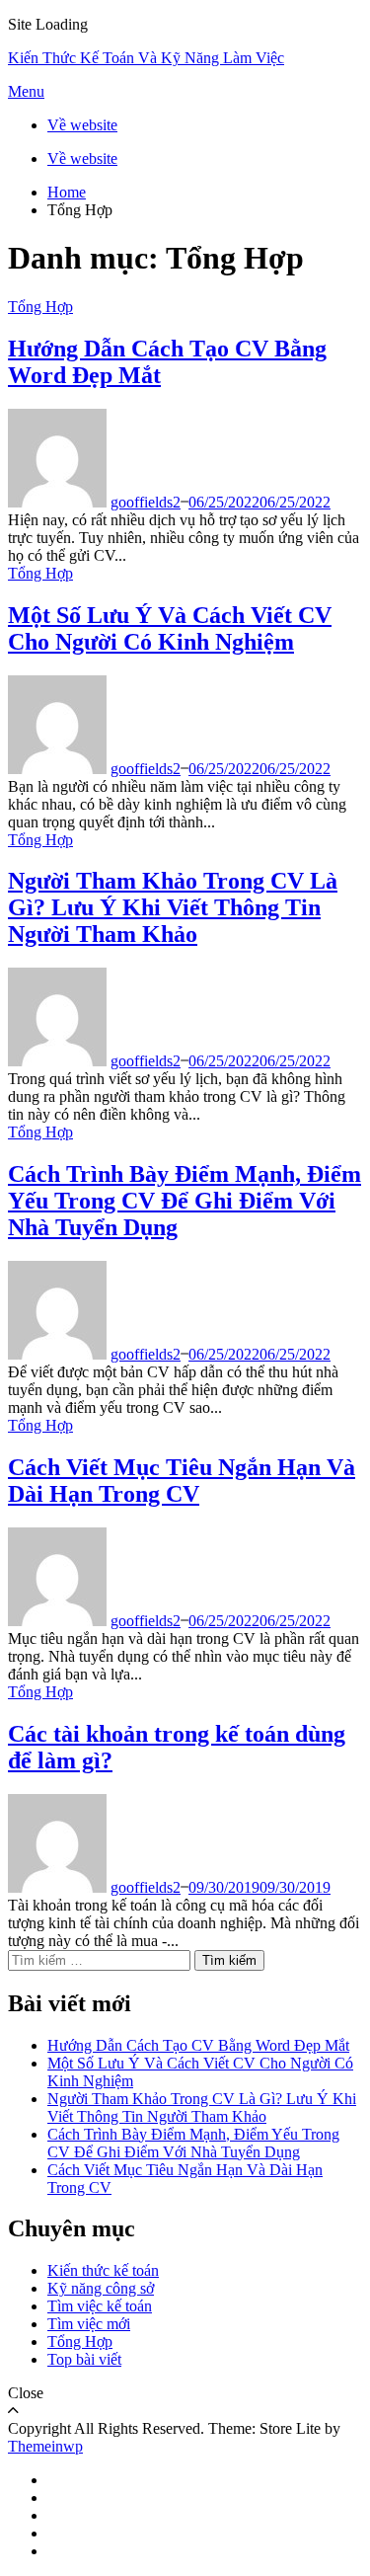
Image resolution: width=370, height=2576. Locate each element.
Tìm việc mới (89, 2324)
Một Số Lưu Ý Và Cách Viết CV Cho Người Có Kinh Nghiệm (170, 628)
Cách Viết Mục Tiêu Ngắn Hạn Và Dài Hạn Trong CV (182, 1481)
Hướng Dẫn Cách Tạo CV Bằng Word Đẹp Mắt (198, 2045)
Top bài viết (84, 2359)
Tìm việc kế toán (100, 2306)
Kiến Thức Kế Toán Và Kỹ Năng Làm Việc (146, 58)
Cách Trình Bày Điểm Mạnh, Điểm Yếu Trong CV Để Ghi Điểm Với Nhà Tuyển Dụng (185, 1201)
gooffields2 (146, 502)
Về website (82, 125)
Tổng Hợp (40, 307)
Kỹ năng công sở (101, 2288)
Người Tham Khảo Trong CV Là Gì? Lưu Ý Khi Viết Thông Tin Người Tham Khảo (173, 907)
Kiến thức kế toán (103, 2270)
